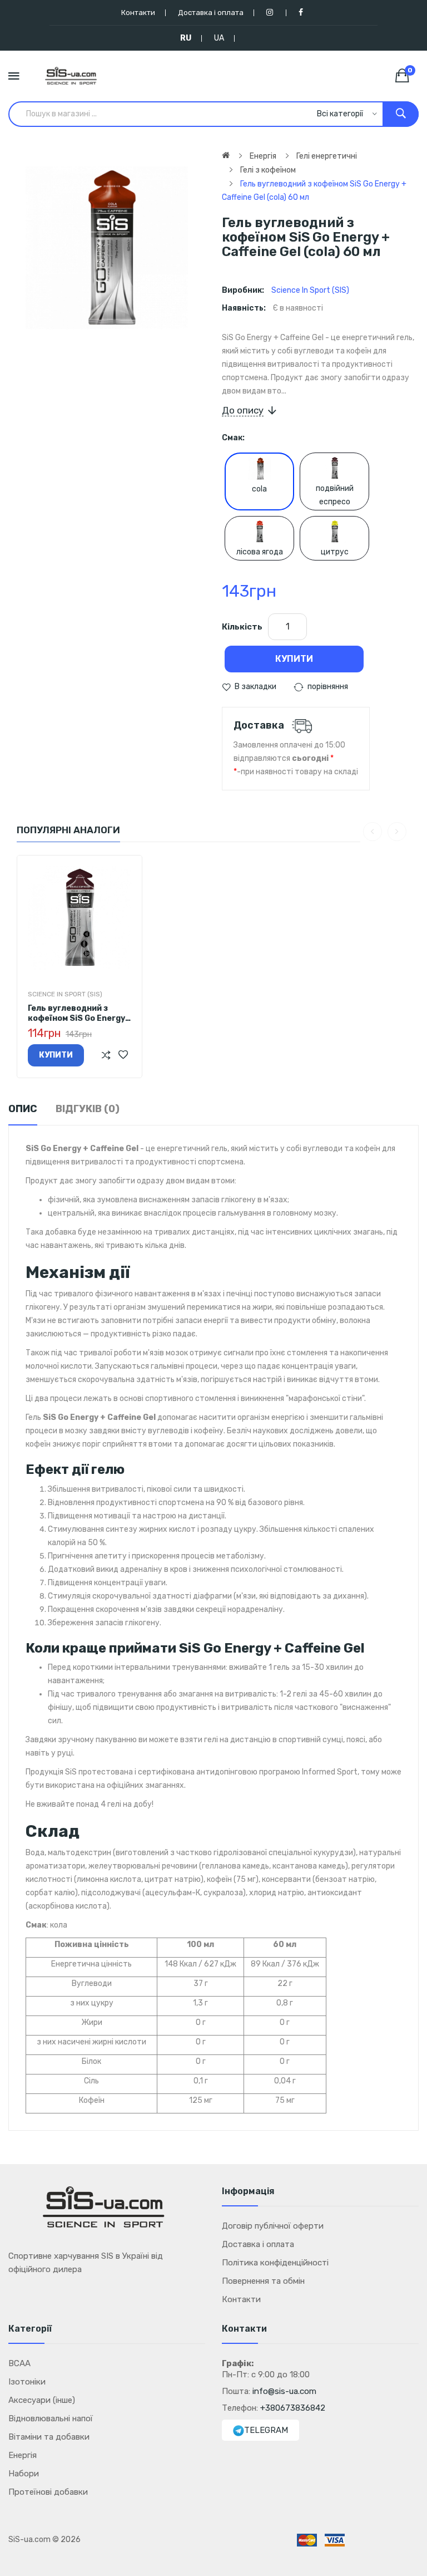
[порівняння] (106, 1055)
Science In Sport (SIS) (310, 290)
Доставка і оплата (211, 13)
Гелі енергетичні (327, 156)
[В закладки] (123, 1055)
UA (219, 38)
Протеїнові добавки (48, 2492)
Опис (23, 1109)
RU (186, 38)
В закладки (255, 687)
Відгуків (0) (88, 1109)
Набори (24, 2474)
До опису (243, 410)
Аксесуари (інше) (42, 2400)
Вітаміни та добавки (49, 2437)
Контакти (138, 13)
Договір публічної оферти (273, 2226)
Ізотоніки (27, 2382)
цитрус (335, 552)
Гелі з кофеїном (268, 170)
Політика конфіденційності (275, 2263)
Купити (294, 659)
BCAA (19, 2363)
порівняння (328, 687)
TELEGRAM (266, 2430)
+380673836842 (293, 2408)
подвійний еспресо (335, 495)
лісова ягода (260, 552)
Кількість (242, 627)
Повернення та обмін (263, 2281)
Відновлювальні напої (51, 2418)
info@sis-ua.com (284, 2391)
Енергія (263, 156)
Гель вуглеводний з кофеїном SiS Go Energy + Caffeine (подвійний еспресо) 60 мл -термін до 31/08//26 (76, 1014)
